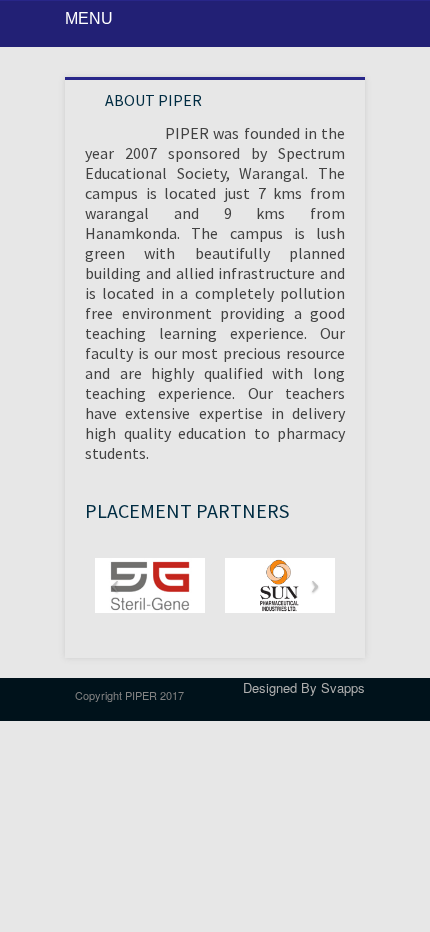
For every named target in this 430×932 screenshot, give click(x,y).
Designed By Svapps (304, 687)
